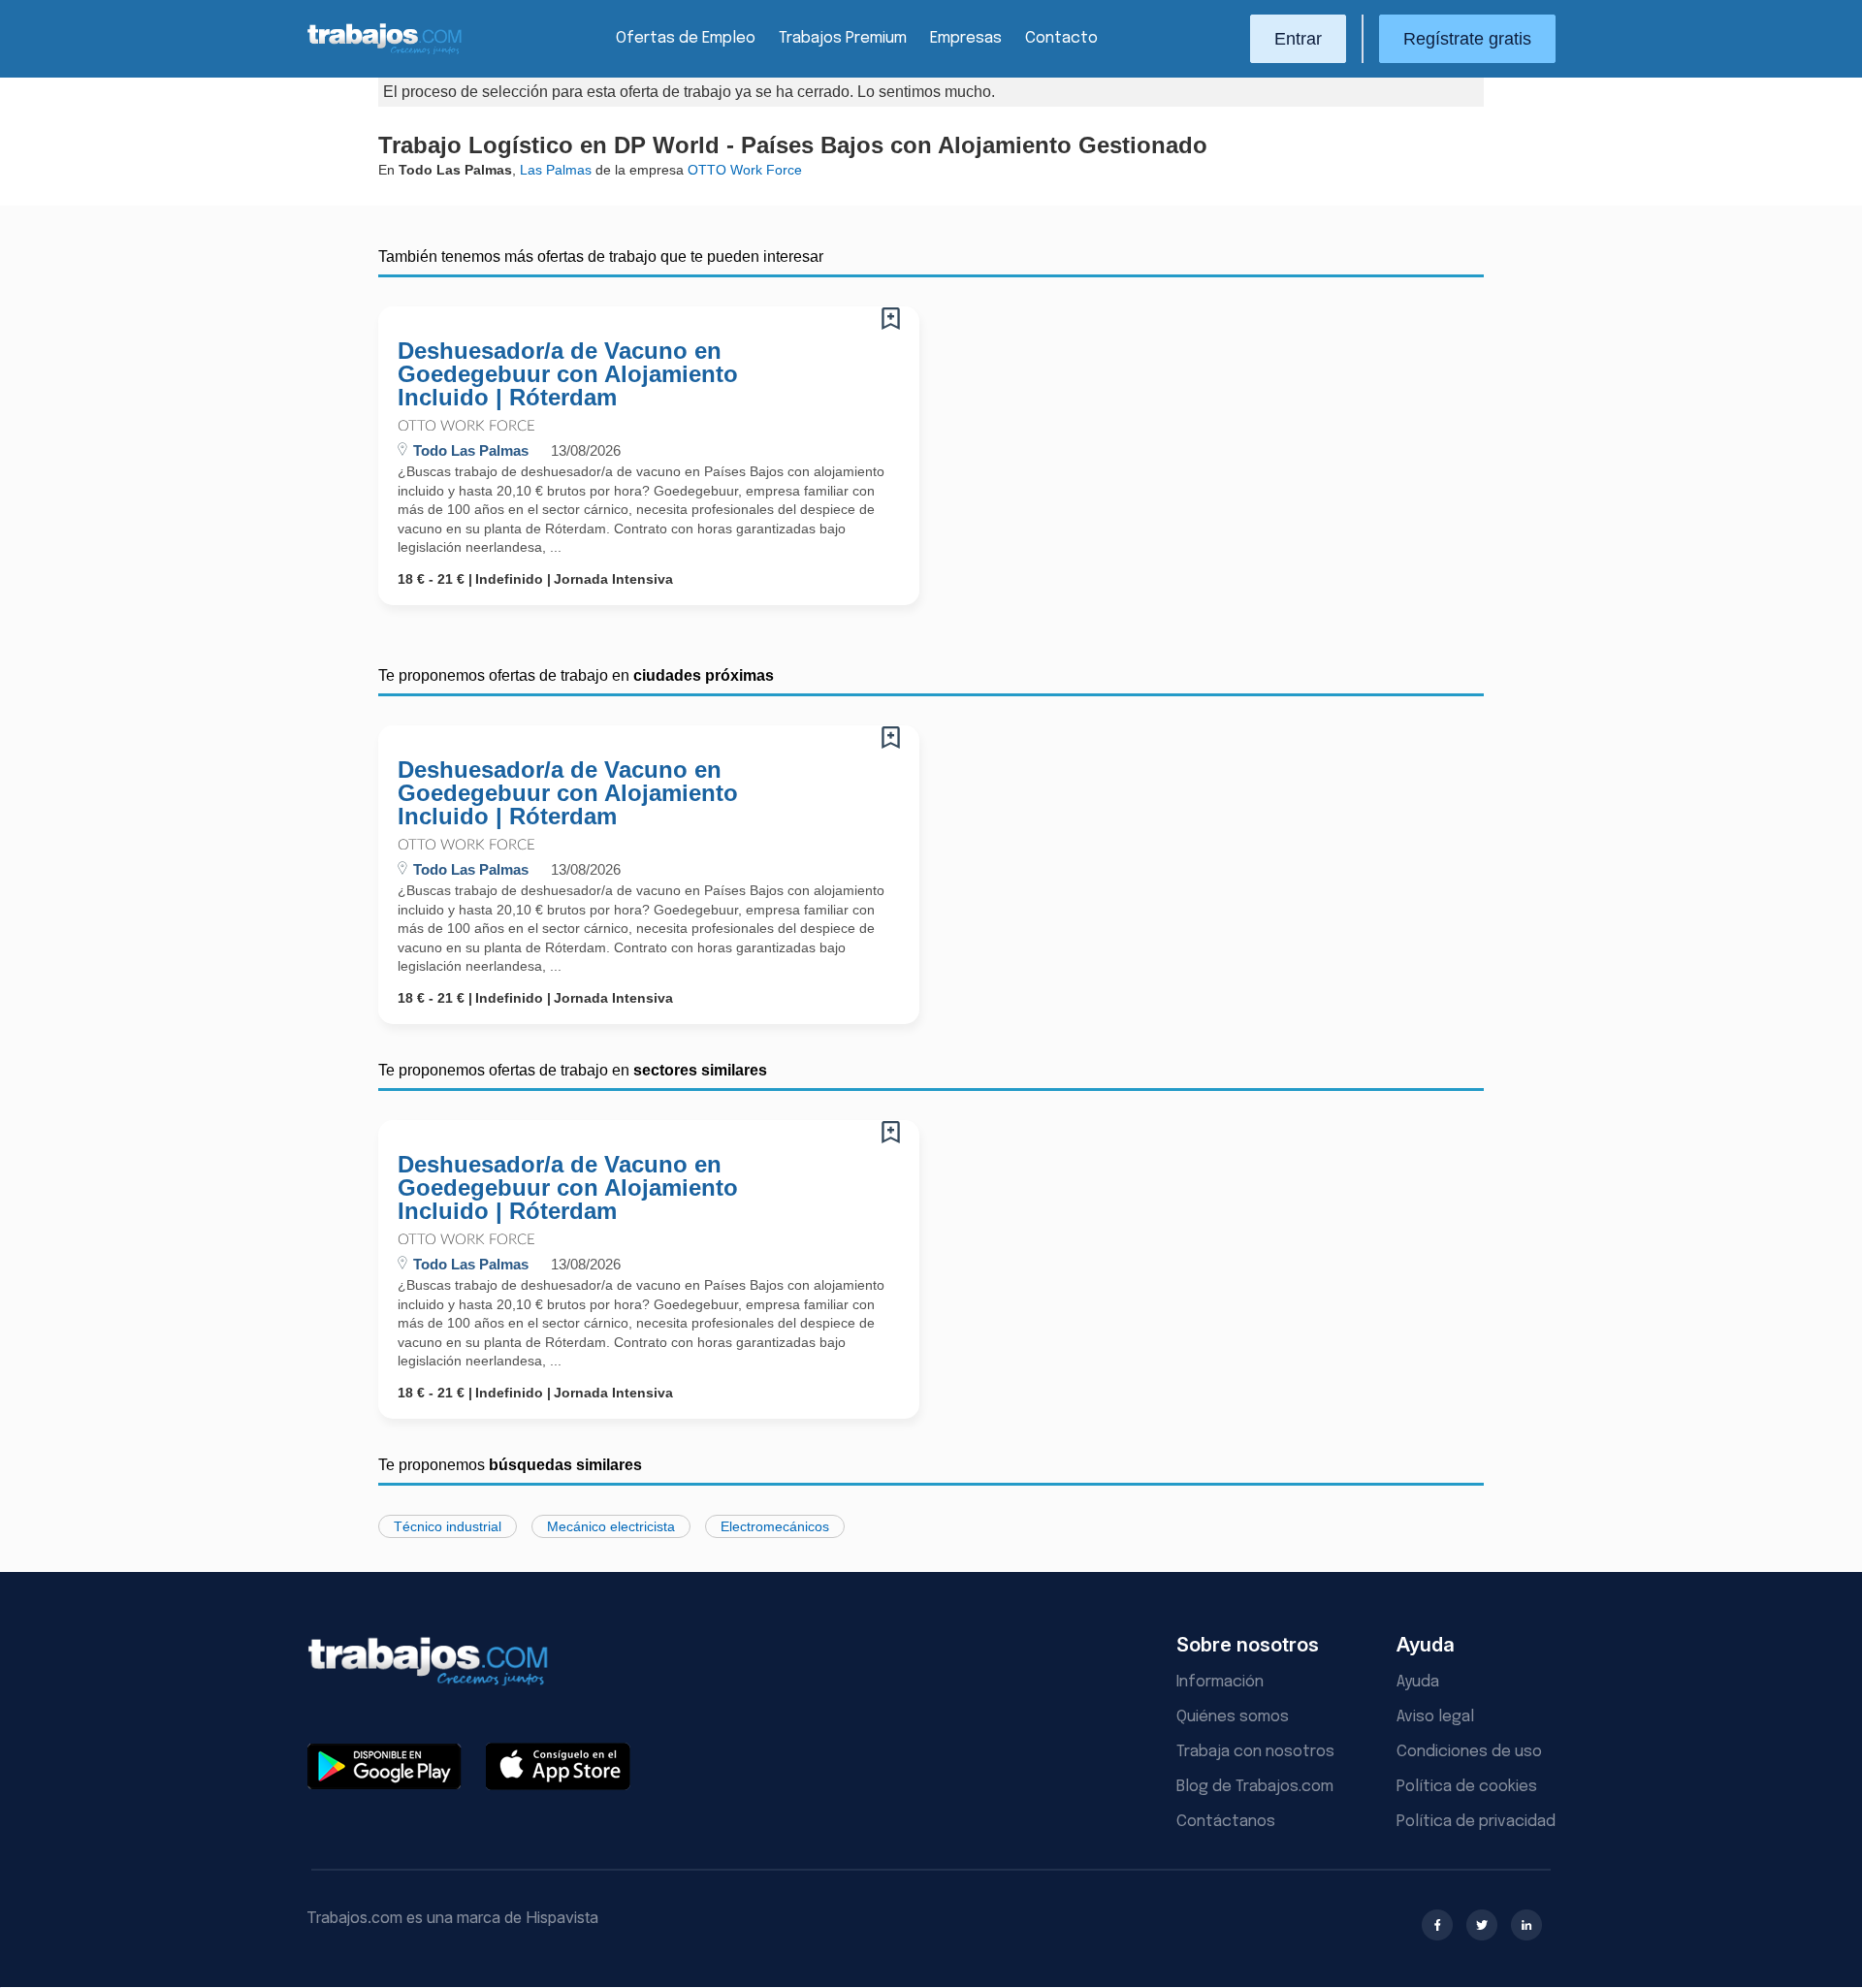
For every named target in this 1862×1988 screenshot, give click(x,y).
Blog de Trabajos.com (1255, 1787)
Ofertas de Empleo (686, 38)
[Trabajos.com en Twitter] (1482, 1925)
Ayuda (1418, 1682)
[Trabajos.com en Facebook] (1437, 1925)
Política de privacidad (1476, 1822)
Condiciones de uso (1469, 1752)
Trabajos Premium (843, 38)
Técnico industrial (448, 1526)
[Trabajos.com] (385, 52)
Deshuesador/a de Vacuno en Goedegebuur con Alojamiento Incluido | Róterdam (568, 374)
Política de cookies (1467, 1787)
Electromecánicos (775, 1526)
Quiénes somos (1233, 1717)
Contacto (1061, 38)
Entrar (1298, 39)
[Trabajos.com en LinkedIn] (1526, 1925)
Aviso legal (1435, 1717)
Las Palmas (556, 170)
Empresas (966, 38)
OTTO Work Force (466, 426)
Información (1220, 1682)
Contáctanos (1226, 1822)
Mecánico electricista (611, 1526)
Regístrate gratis (1467, 39)
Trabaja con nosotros (1255, 1752)
